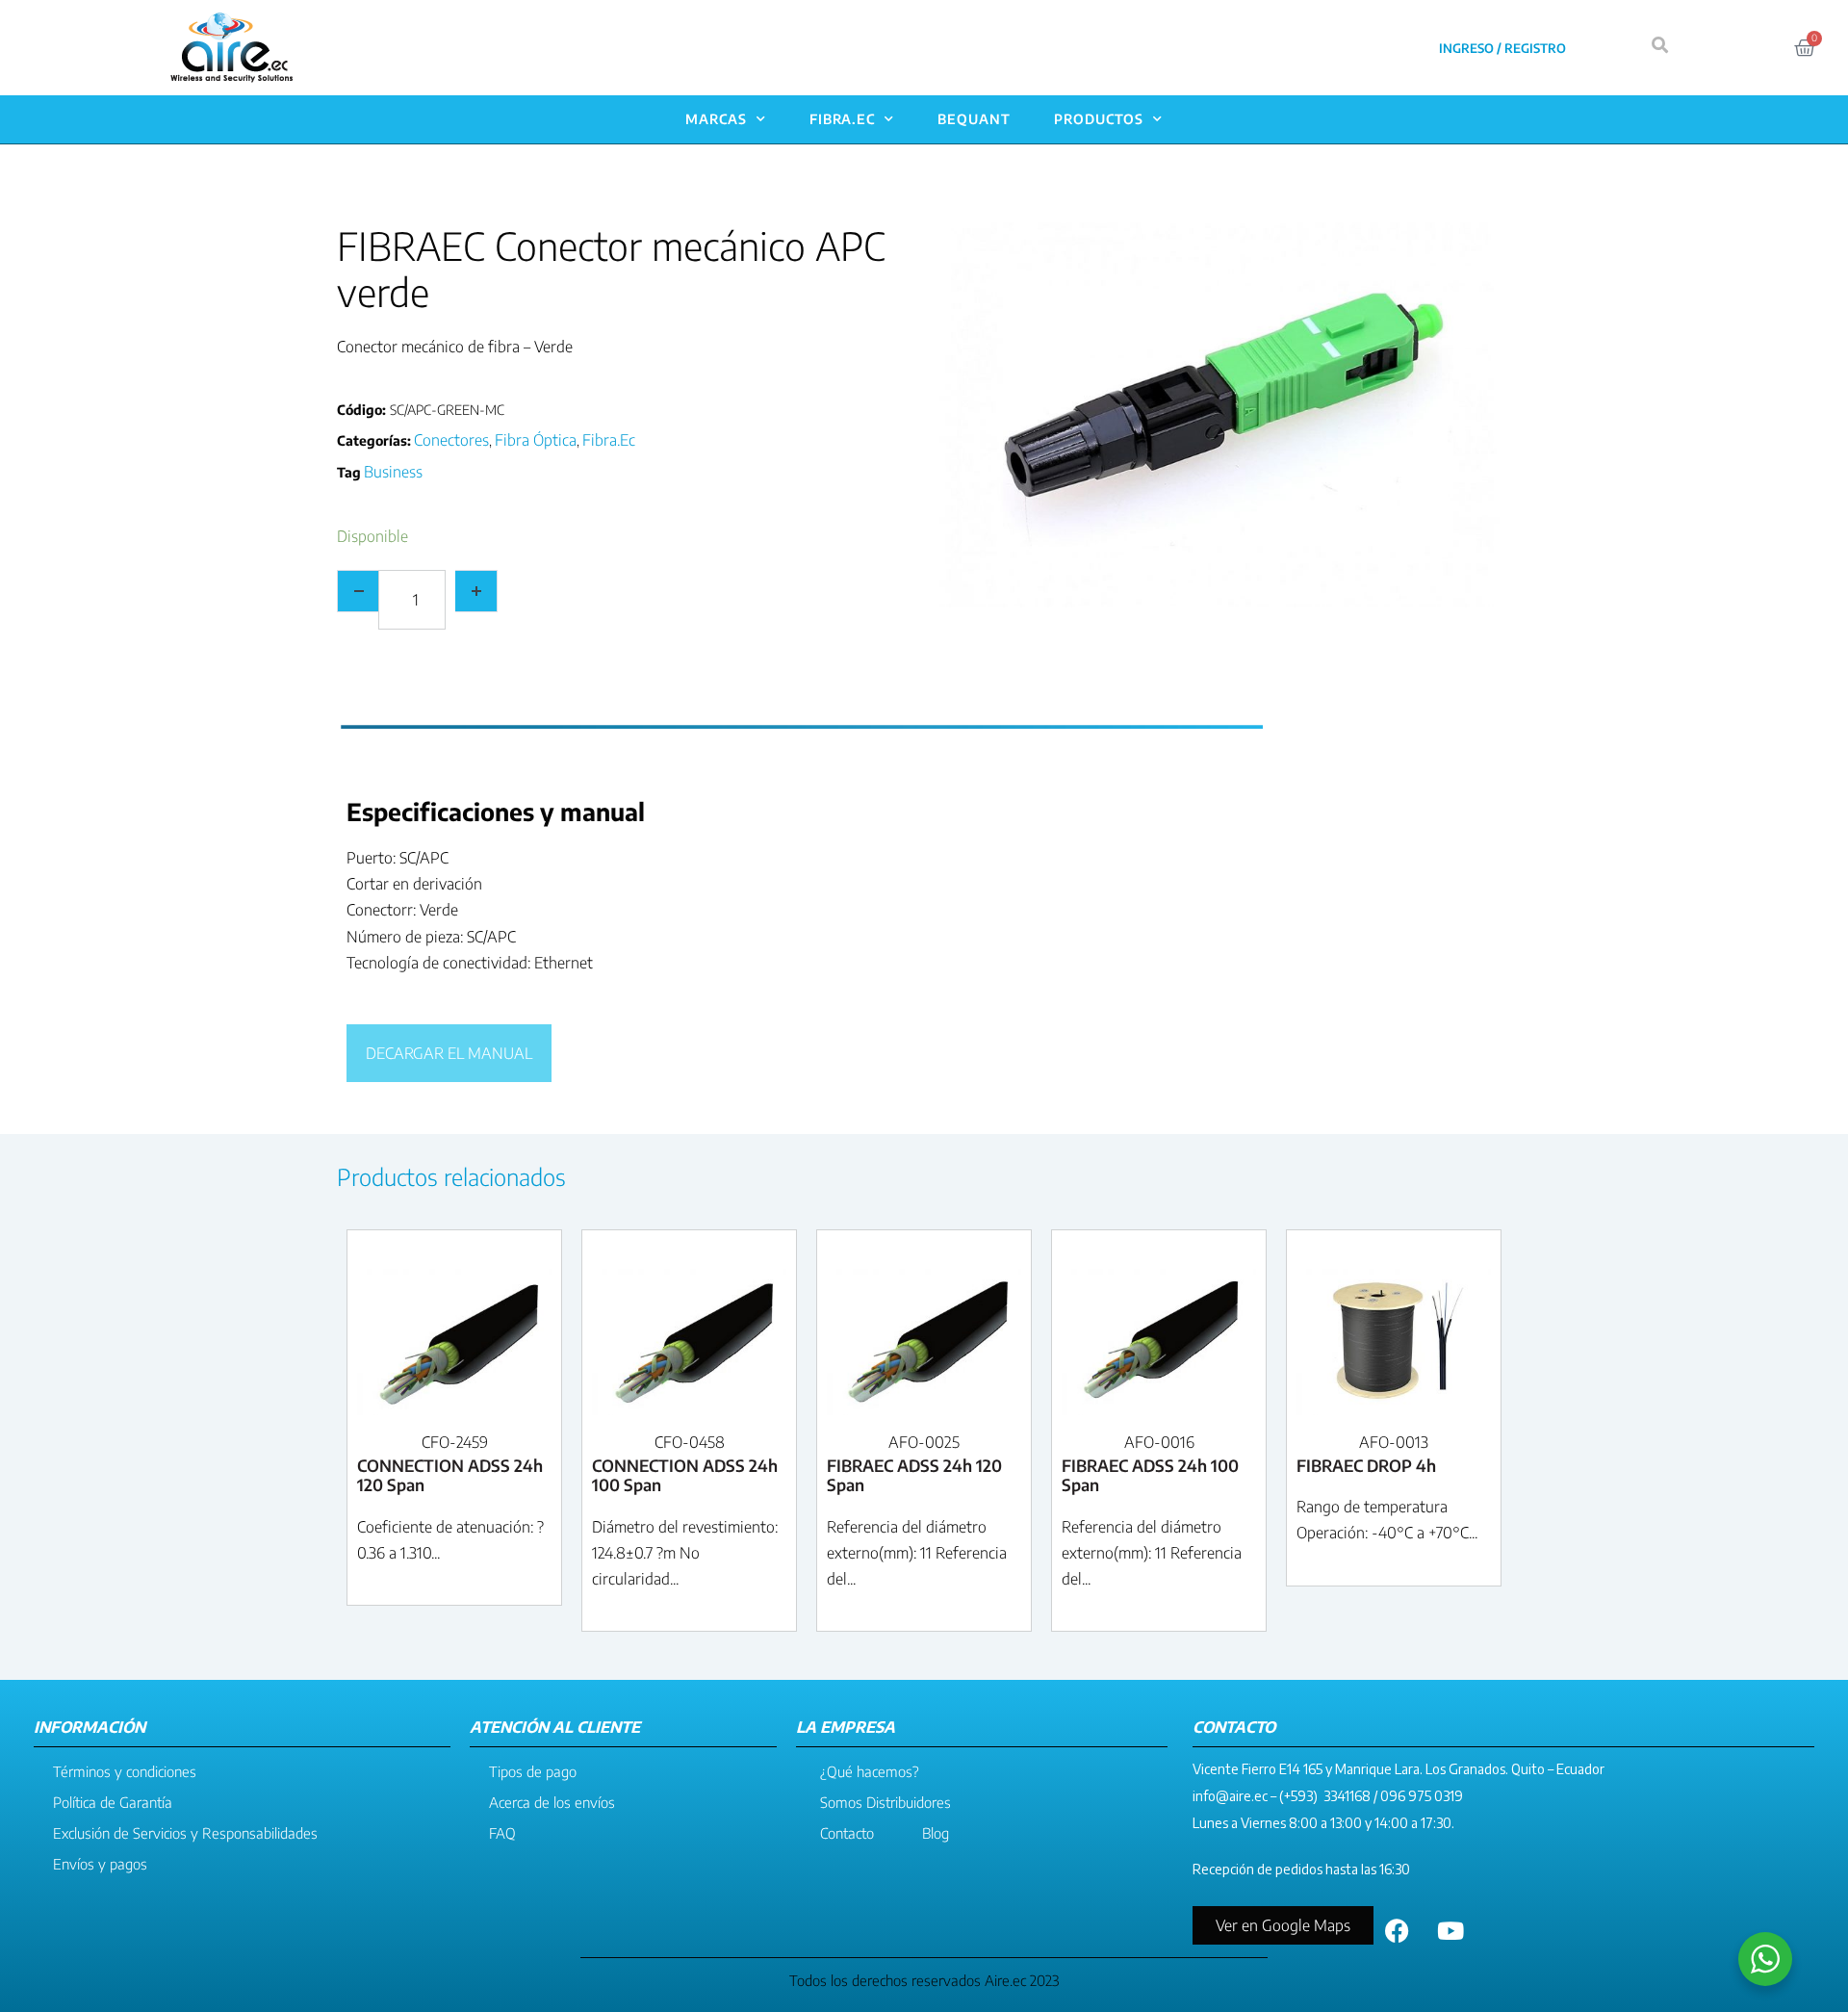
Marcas (716, 119)
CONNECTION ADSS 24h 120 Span (450, 1475)
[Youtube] (1450, 1930)
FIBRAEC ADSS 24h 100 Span (1150, 1475)
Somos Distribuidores (885, 1802)
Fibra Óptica (536, 440)
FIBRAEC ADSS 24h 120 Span (914, 1475)
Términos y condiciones (125, 1771)
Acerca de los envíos (552, 1802)
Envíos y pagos (100, 1864)
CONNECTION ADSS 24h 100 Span (685, 1475)
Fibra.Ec (842, 119)
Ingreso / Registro (1502, 48)
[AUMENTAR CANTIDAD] (476, 591)
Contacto (847, 1833)
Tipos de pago (533, 1771)
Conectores (451, 440)
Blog (936, 1833)
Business (393, 472)
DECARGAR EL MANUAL (449, 1053)
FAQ (502, 1833)
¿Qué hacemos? (870, 1771)
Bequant (974, 119)
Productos (1099, 119)
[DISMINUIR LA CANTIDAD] (358, 591)
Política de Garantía (113, 1802)
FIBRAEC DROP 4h (1366, 1465)
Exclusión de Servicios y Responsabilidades (185, 1833)
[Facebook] (1398, 1930)
